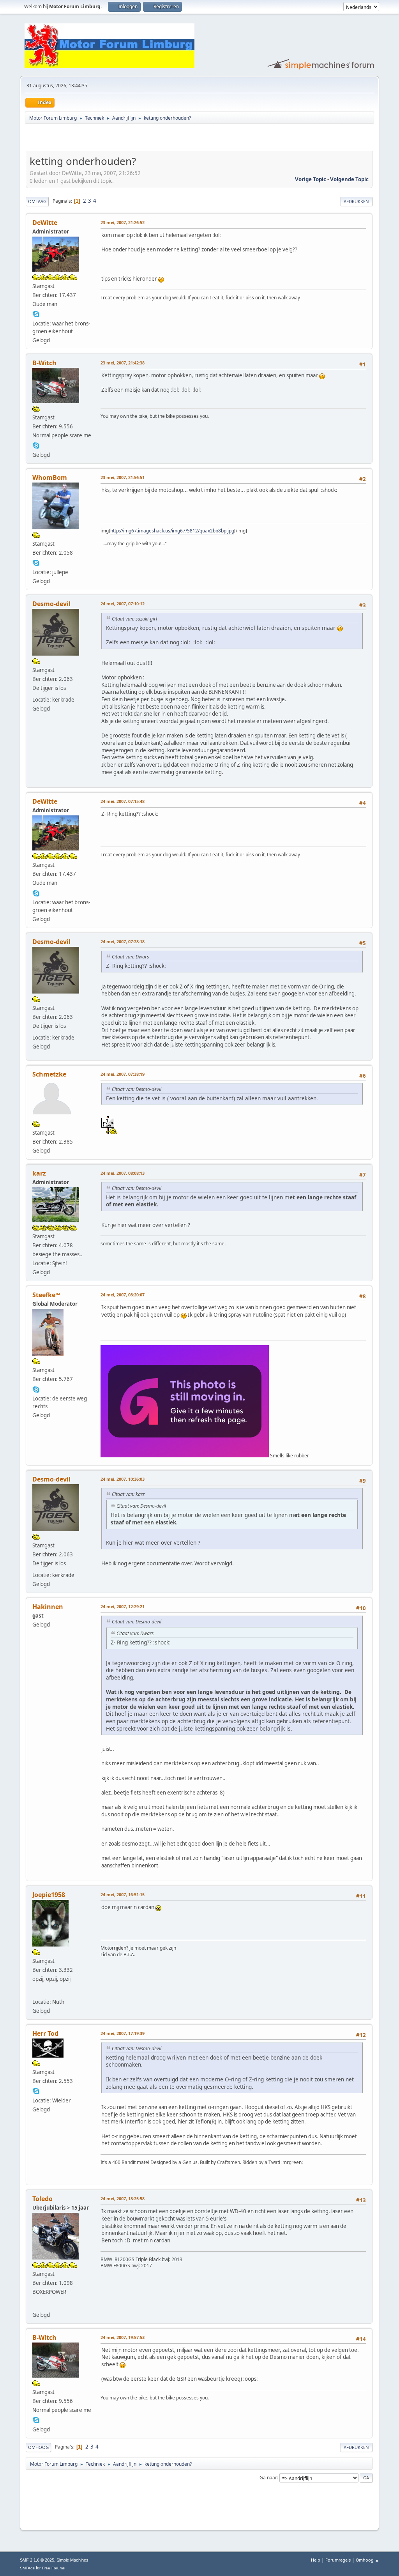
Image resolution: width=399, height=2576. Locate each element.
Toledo (42, 2199)
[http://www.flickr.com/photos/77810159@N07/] (36, 1991)
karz (39, 1173)
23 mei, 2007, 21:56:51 (123, 477)
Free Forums (53, 2568)
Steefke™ (46, 1295)
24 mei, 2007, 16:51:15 (123, 1894)
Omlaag (37, 201)
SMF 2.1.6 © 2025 (37, 2560)
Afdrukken (356, 201)
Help (316, 2560)
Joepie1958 (49, 1895)
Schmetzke (49, 1074)
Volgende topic (349, 179)
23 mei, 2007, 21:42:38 (123, 363)
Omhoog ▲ (367, 2560)
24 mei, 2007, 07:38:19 (123, 1074)
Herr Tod (45, 2033)
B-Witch (44, 363)
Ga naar (268, 2478)
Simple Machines (72, 2560)
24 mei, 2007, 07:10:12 (123, 604)
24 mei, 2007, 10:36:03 (123, 1479)
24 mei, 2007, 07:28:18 (123, 941)
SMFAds (27, 2568)
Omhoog (38, 2447)
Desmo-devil (51, 604)
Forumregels (338, 2560)
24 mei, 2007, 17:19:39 (123, 2033)
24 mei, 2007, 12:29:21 (123, 1606)
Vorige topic (311, 179)
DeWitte (45, 223)
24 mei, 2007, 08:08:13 (123, 1173)
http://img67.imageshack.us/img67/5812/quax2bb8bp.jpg (172, 531)
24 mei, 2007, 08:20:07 (123, 1295)
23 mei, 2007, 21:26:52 (123, 222)
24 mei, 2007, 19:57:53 (123, 2337)
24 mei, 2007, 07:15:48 (123, 801)
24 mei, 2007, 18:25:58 (123, 2199)
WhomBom (50, 477)
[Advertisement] (117, 139)
